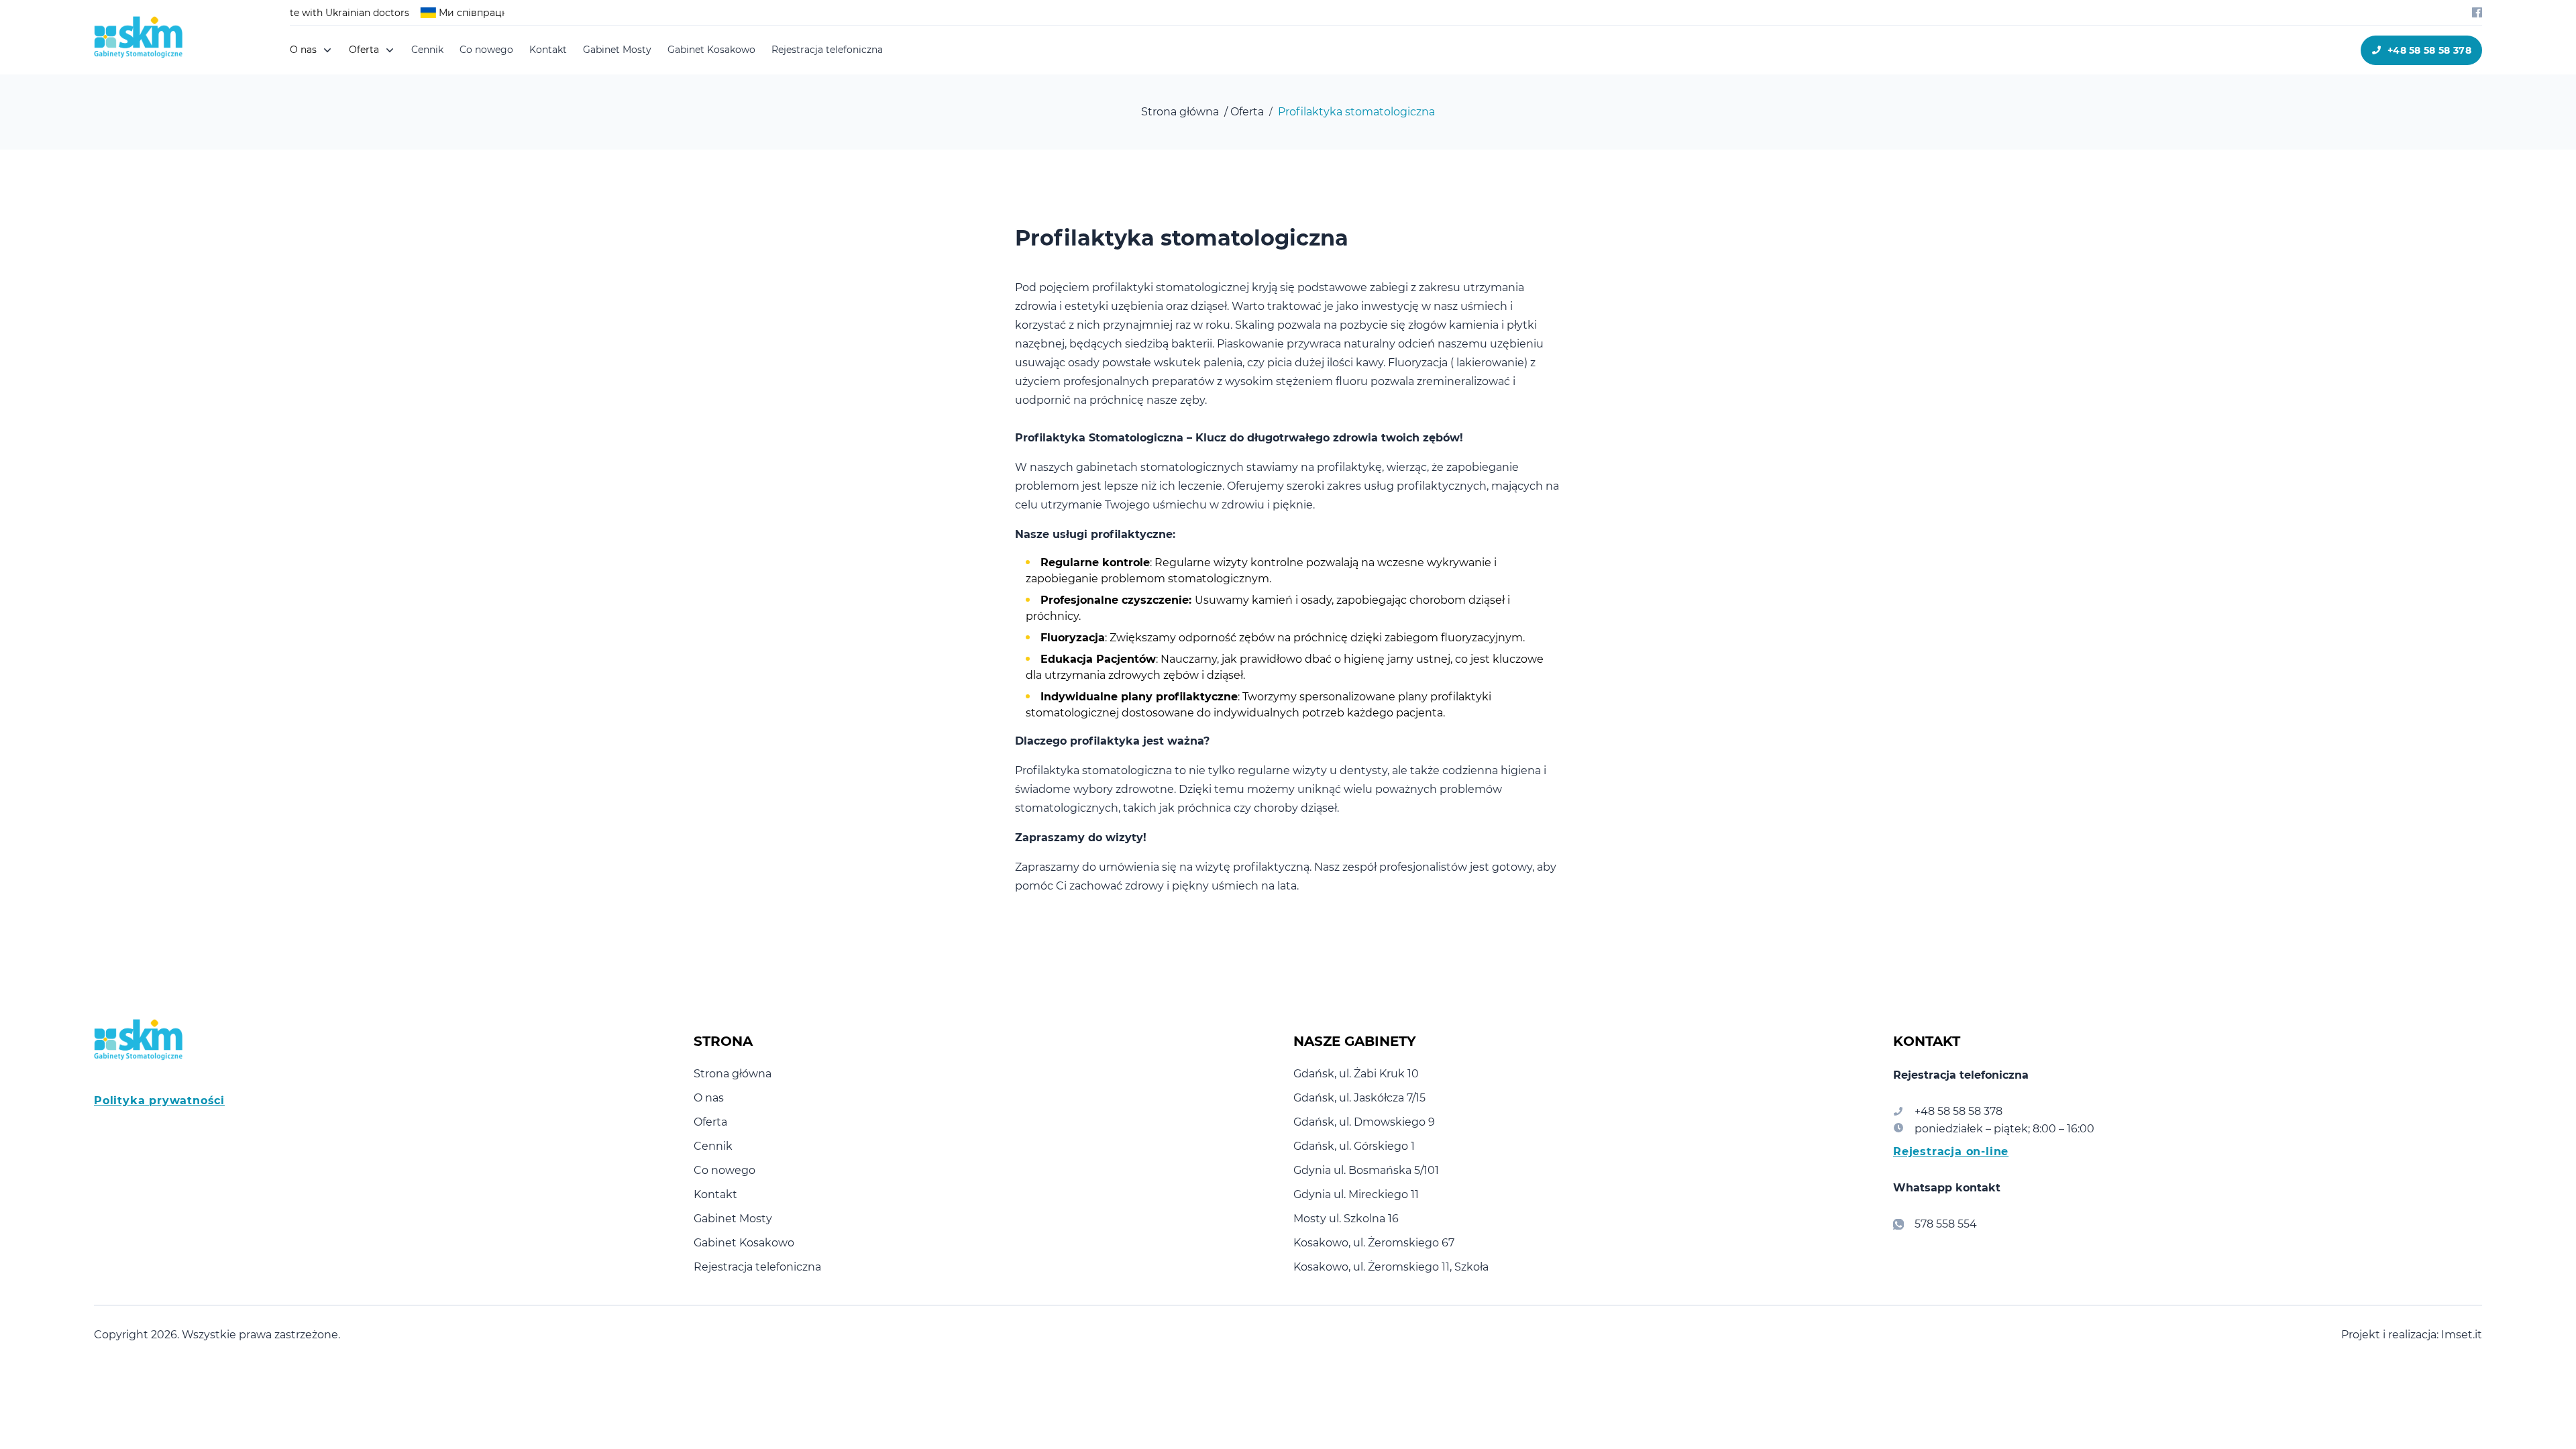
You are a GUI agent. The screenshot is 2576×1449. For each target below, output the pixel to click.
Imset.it (2462, 1335)
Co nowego (486, 50)
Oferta (710, 1122)
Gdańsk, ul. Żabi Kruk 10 (1356, 1074)
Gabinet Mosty (617, 50)
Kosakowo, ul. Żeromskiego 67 (1374, 1243)
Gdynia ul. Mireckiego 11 (1356, 1194)
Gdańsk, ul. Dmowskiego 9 (1364, 1122)
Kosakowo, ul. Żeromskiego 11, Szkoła (1391, 1267)
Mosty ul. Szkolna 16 (1346, 1219)
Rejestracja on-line (1951, 1151)
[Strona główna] (146, 37)
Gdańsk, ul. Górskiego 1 (1354, 1146)
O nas (709, 1098)
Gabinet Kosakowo (711, 50)
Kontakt (548, 50)
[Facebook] (2477, 12)
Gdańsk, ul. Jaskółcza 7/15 (1359, 1098)
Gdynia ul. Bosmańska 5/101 (1366, 1170)
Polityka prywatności (159, 1101)
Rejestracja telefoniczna (827, 50)
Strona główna (733, 1074)
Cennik (427, 50)
